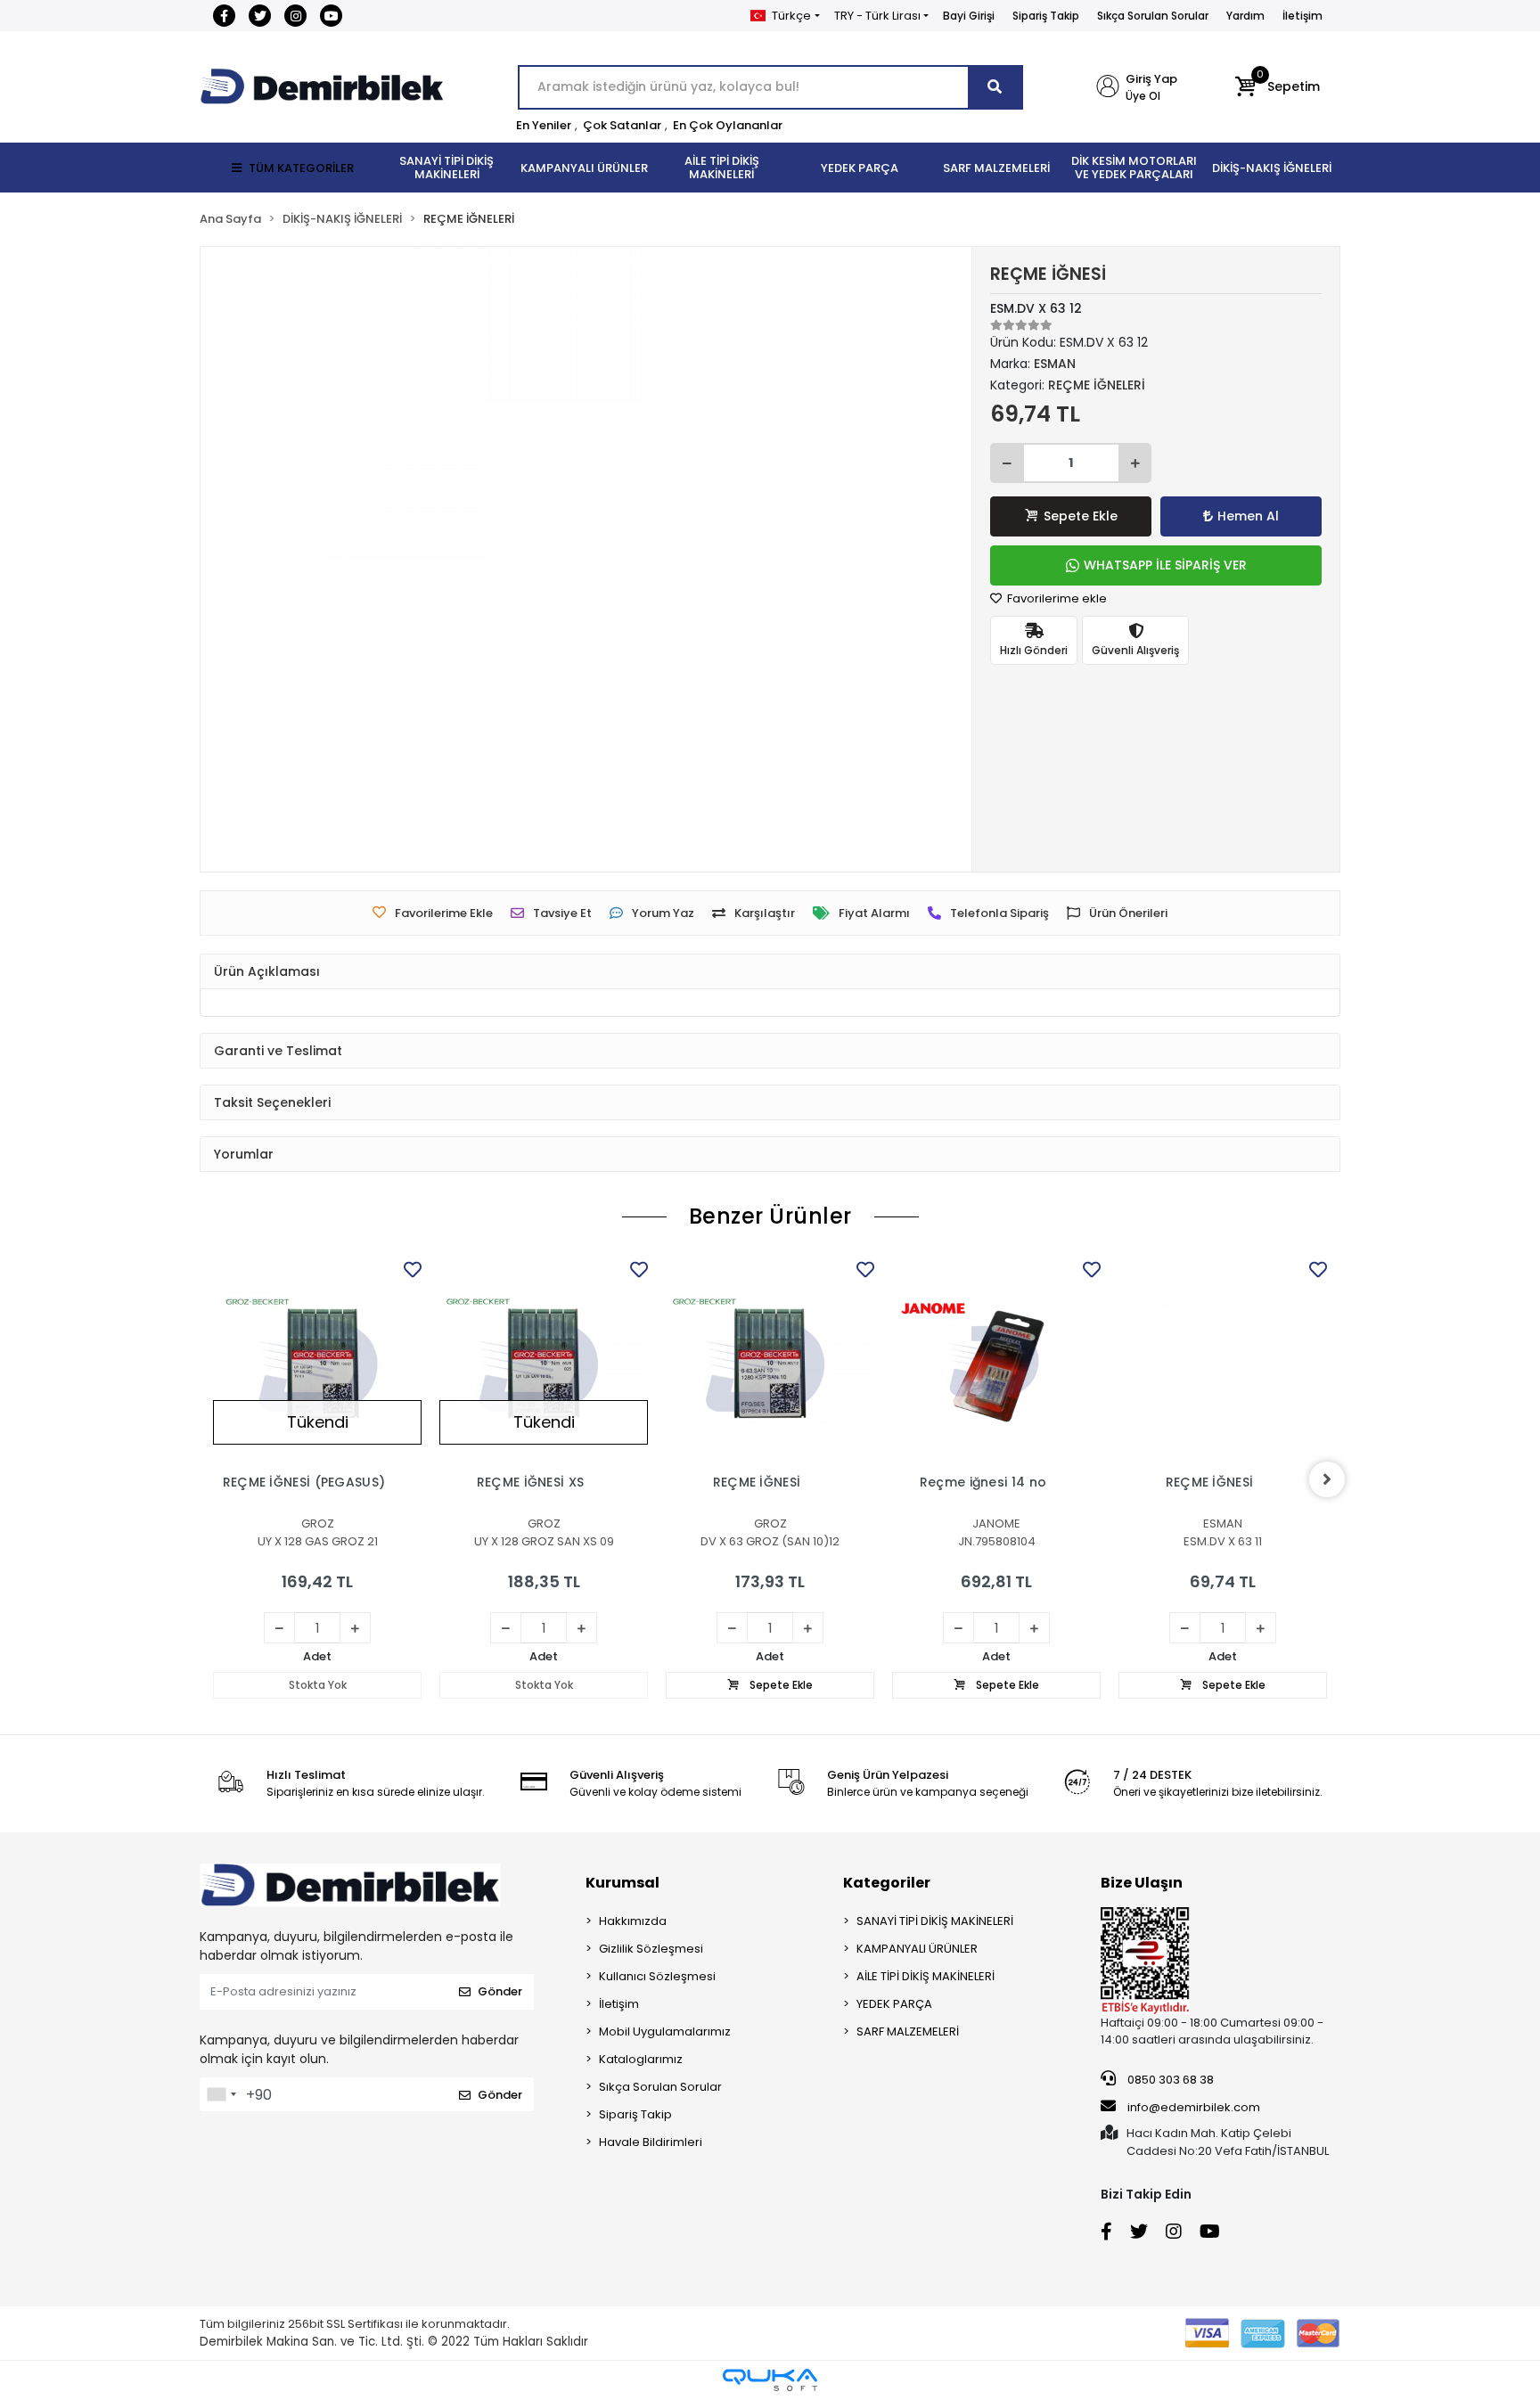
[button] (1278, 87)
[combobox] (221, 2094)
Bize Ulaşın (1142, 1883)
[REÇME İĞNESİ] (770, 1361)
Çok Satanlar (622, 125)
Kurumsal (623, 1883)
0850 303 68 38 (1169, 2080)
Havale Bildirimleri (651, 2142)
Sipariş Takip (1046, 16)
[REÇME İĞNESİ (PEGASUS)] (317, 1361)
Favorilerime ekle (1056, 598)
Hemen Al (1248, 516)
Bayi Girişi (969, 16)
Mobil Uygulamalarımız (665, 2031)
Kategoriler (887, 1883)
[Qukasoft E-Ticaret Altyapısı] (770, 2380)
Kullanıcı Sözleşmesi (657, 1976)
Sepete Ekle (1081, 516)
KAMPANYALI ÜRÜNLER (917, 1949)
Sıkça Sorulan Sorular (1153, 16)
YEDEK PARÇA (894, 2004)
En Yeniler (544, 125)
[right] (1327, 1479)
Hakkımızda (633, 1921)
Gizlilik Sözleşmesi (651, 1949)
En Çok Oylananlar (728, 125)
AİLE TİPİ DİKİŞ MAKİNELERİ (926, 1976)
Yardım (1245, 16)
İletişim (1302, 16)
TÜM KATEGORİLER (301, 168)
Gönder (500, 1991)
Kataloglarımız (641, 2059)
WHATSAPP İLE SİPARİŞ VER (1165, 565)
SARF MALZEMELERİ (908, 2031)
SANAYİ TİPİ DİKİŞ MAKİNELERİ (935, 1921)
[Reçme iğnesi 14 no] (996, 1361)
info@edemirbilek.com (1194, 2107)
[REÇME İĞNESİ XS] (544, 1361)
